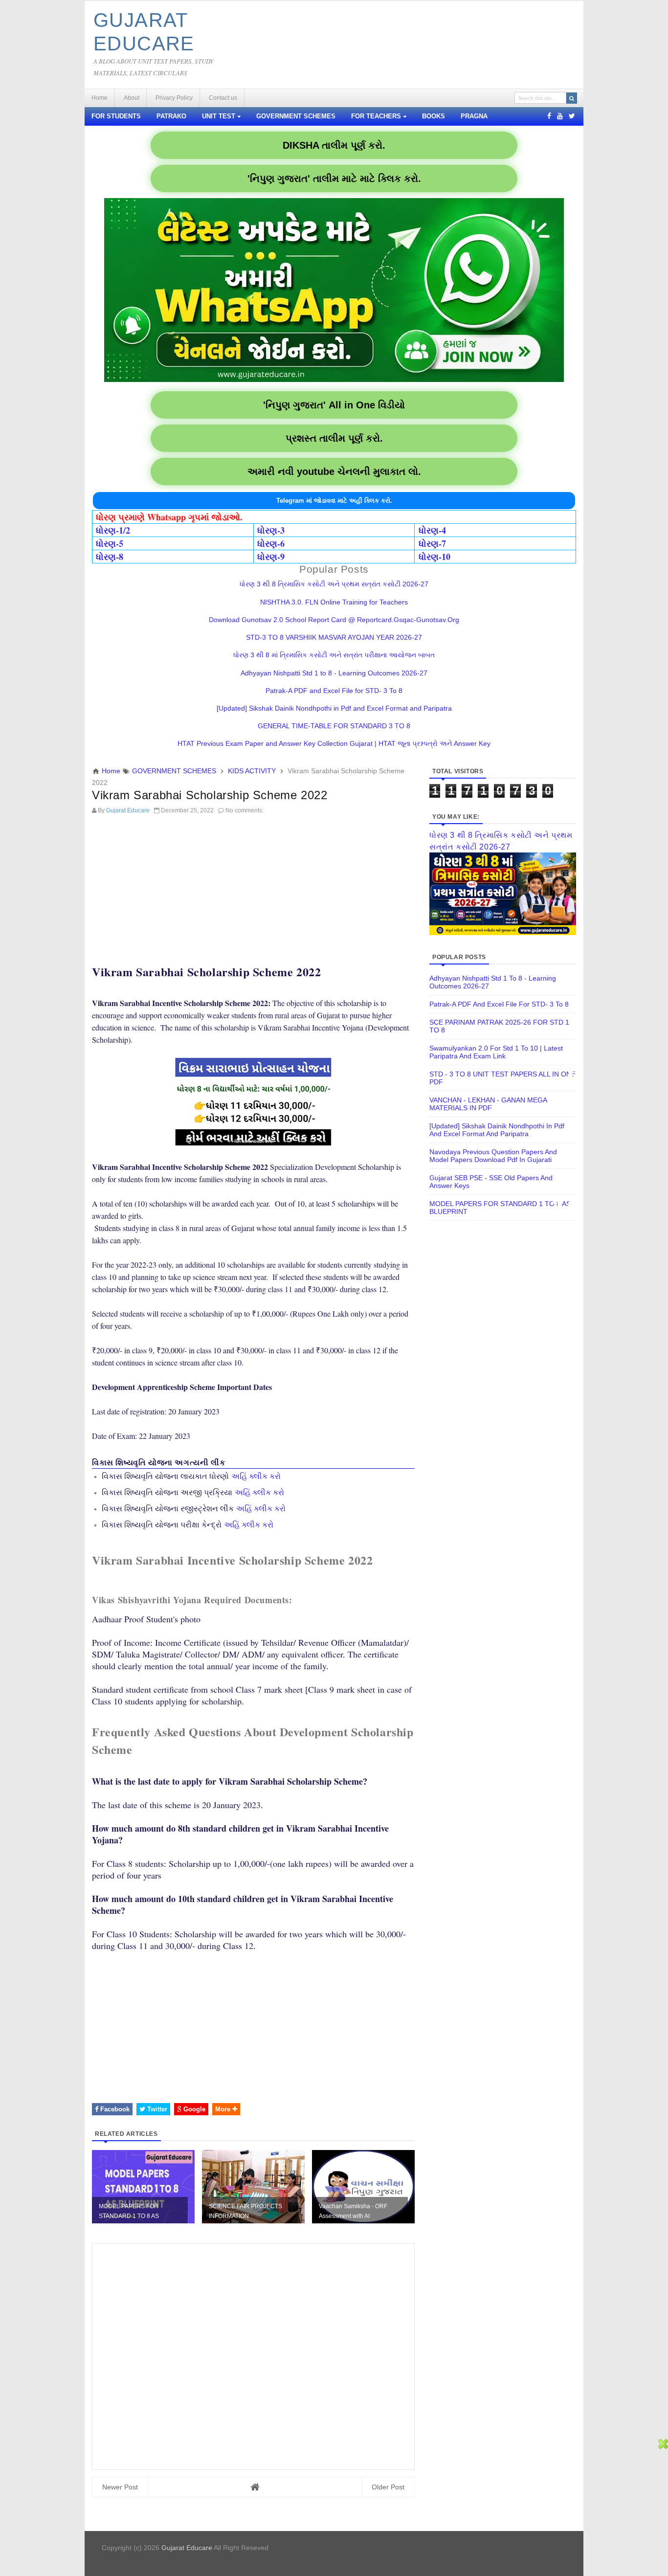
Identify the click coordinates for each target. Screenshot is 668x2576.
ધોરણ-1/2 (113, 530)
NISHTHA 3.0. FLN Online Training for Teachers (334, 602)
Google (193, 2109)
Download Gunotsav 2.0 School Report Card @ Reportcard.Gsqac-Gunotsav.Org (334, 620)
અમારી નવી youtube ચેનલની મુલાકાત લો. (334, 471)
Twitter (156, 2109)
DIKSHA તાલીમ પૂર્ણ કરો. (334, 145)
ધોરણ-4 (432, 530)
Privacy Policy (174, 98)
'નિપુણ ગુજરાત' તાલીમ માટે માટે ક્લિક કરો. (334, 179)
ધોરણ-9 (271, 557)
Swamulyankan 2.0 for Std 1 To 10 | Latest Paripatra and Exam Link (496, 1052)
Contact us (223, 98)
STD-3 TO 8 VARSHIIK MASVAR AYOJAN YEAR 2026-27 (334, 637)
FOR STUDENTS (116, 116)
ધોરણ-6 (271, 543)
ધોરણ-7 (432, 543)
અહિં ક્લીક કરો (256, 1476)
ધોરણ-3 (271, 530)
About (132, 98)
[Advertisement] (253, 887)
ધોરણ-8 (110, 557)
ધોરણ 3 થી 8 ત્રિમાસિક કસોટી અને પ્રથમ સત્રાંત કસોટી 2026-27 (334, 584)
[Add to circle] (560, 116)
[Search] (572, 98)
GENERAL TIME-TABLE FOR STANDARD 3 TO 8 (334, 726)
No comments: (245, 810)
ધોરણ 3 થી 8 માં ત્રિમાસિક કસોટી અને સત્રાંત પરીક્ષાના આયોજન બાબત (334, 655)
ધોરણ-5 (110, 543)
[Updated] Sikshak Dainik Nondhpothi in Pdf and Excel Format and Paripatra (334, 708)
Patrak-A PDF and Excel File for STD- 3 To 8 (334, 691)
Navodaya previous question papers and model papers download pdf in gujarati (493, 1156)
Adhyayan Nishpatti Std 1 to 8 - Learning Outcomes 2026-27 (334, 673)
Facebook (114, 2109)
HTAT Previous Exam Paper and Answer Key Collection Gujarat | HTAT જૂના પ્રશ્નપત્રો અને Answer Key (334, 743)
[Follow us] (572, 116)
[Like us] (549, 116)
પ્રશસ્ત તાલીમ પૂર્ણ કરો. (334, 438)
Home (100, 98)
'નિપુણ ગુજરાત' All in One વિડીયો (334, 405)
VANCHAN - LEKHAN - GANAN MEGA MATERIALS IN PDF (488, 1104)
